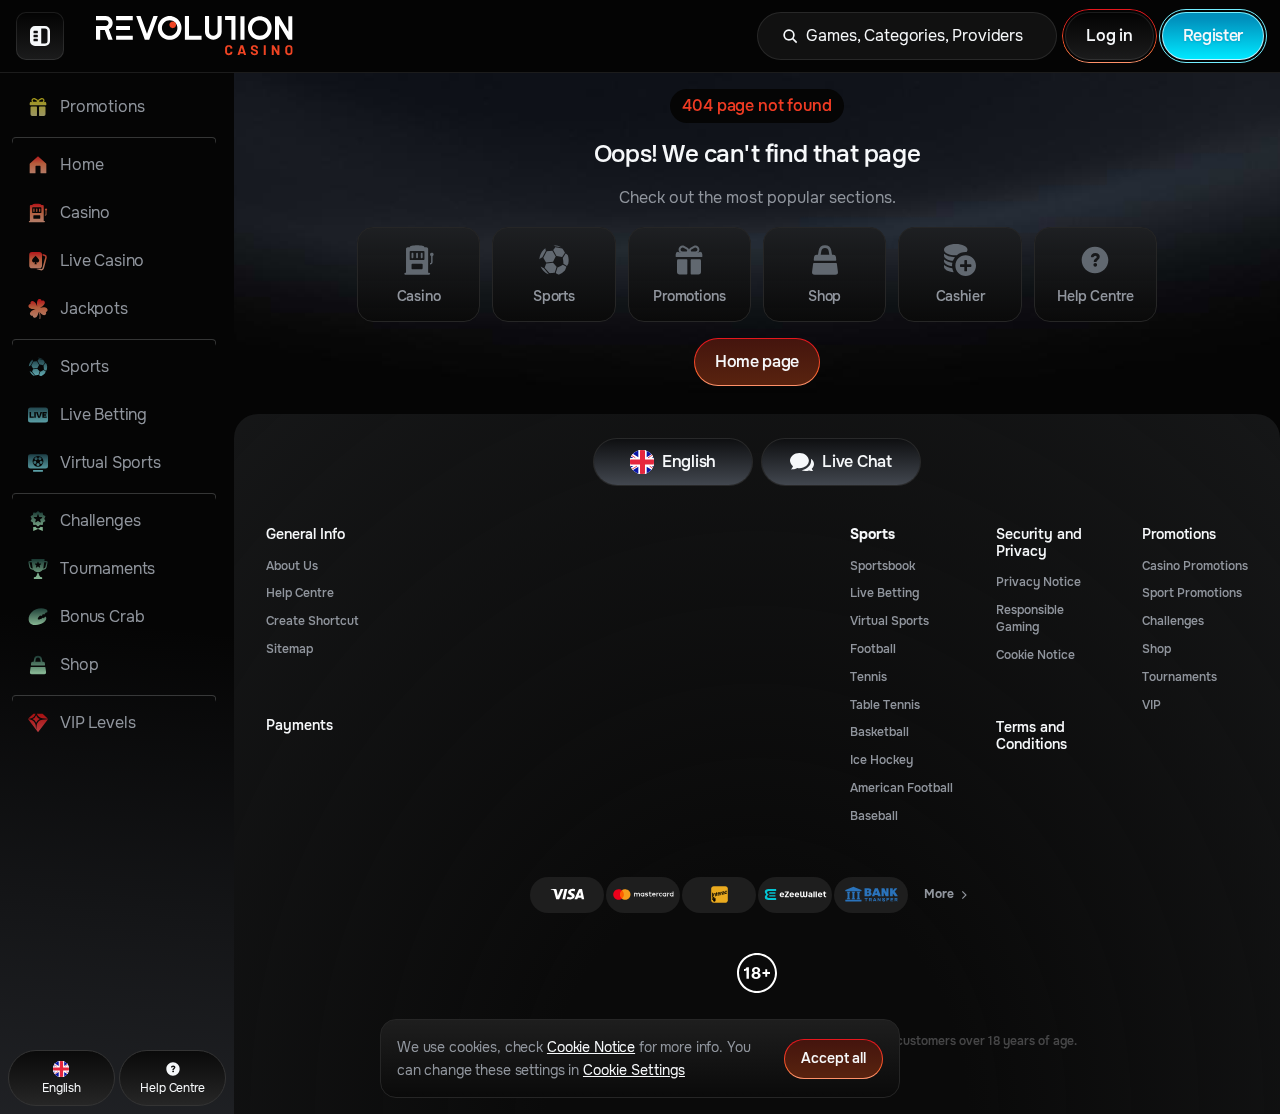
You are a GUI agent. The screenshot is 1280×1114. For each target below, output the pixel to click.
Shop (1156, 649)
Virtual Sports (889, 621)
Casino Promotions (1195, 566)
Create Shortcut (312, 621)
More (947, 898)
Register (1213, 35)
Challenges (1173, 621)
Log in (1109, 35)
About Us (292, 566)
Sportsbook (882, 566)
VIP (1151, 705)
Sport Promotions (1192, 593)
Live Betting (884, 593)
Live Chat (856, 461)
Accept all (833, 1058)
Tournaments (1179, 677)
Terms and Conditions (1031, 736)
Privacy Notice (1038, 582)
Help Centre (300, 593)
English (689, 461)
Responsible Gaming (1030, 618)
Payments (299, 725)
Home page (757, 361)
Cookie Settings (634, 1070)
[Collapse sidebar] (40, 36)
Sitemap (289, 649)
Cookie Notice (1035, 655)
